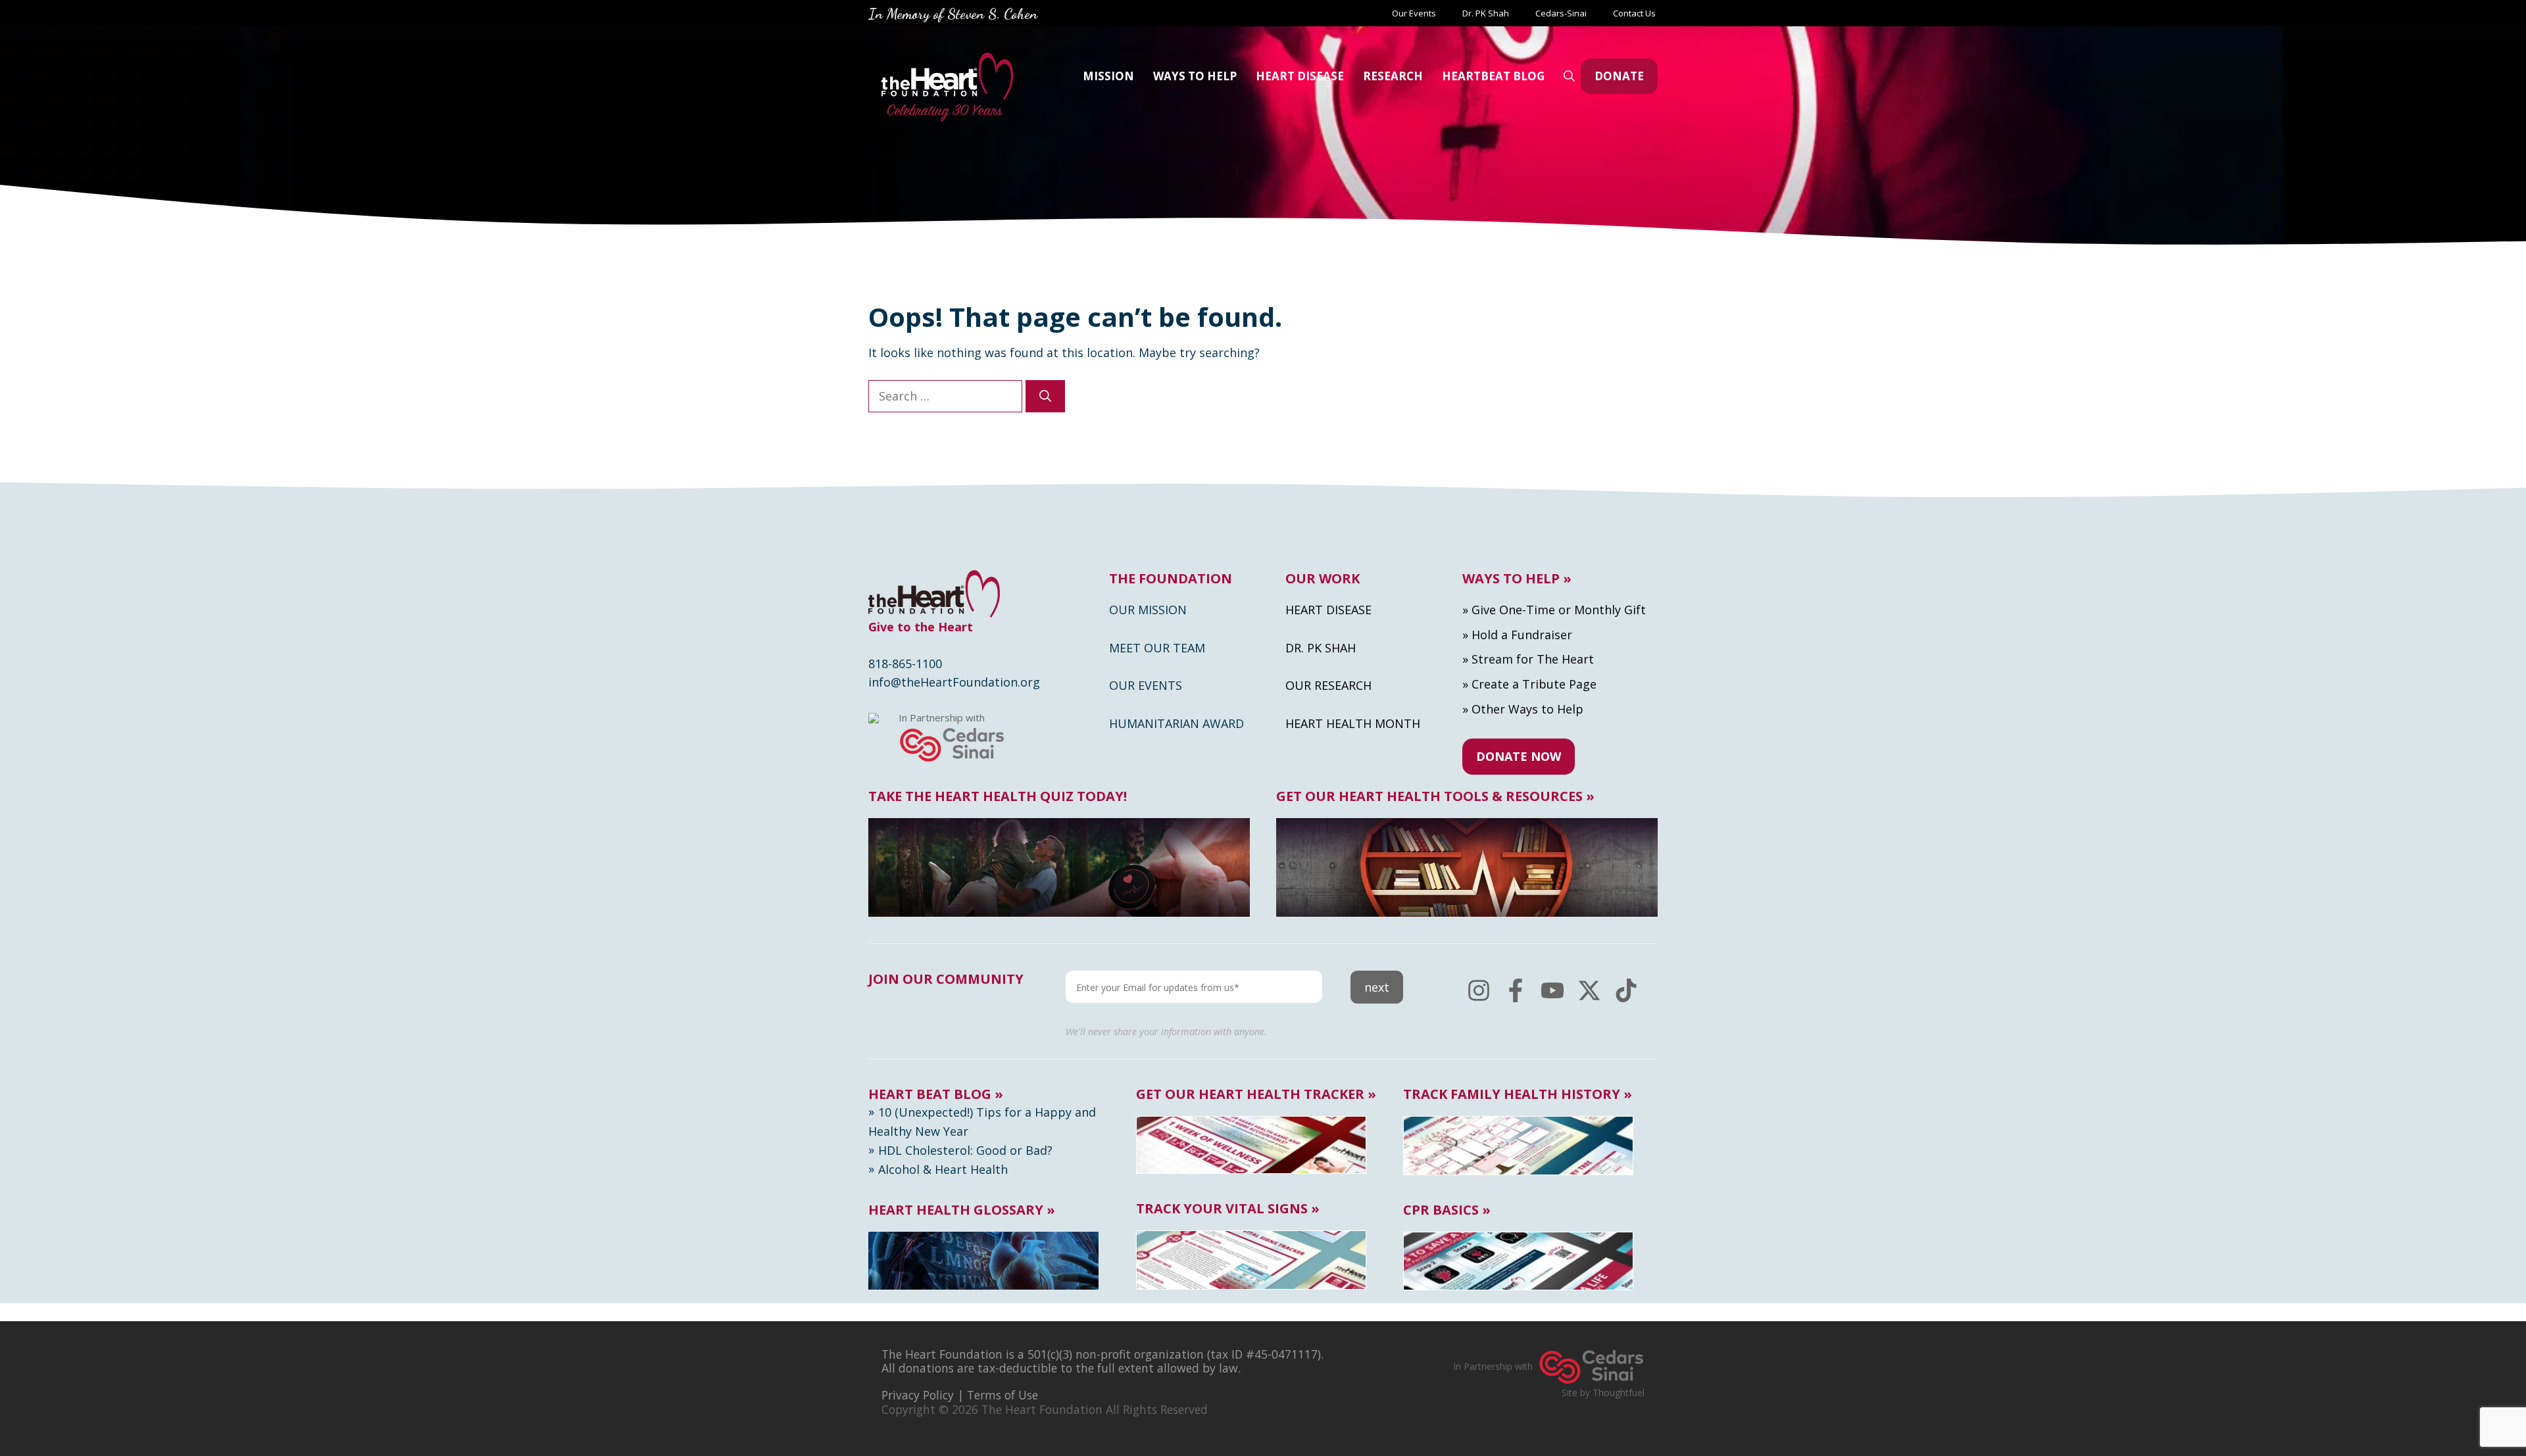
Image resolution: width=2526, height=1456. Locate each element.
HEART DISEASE (1300, 76)
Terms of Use (1003, 1395)
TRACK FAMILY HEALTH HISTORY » (1518, 1094)
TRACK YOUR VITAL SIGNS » (1228, 1209)
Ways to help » (1517, 579)
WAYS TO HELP (1195, 76)
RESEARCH (1393, 76)
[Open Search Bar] (1569, 76)
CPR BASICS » (1447, 1210)
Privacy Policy (918, 1395)
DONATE (1619, 76)
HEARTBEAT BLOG (1493, 76)
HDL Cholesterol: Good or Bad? (965, 1150)
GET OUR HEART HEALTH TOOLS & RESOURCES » (1435, 796)
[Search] (1045, 396)
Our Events (1414, 13)
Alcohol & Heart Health (943, 1169)
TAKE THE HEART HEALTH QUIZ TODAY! (998, 796)
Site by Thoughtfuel (1603, 1393)
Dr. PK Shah (1486, 13)
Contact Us (1635, 13)
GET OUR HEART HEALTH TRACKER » (1256, 1094)
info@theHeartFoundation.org (954, 682)
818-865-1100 (905, 664)
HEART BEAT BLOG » (936, 1094)
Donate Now (1519, 756)
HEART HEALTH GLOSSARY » (962, 1210)
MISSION (1108, 76)
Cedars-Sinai (1561, 13)
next (1377, 987)
